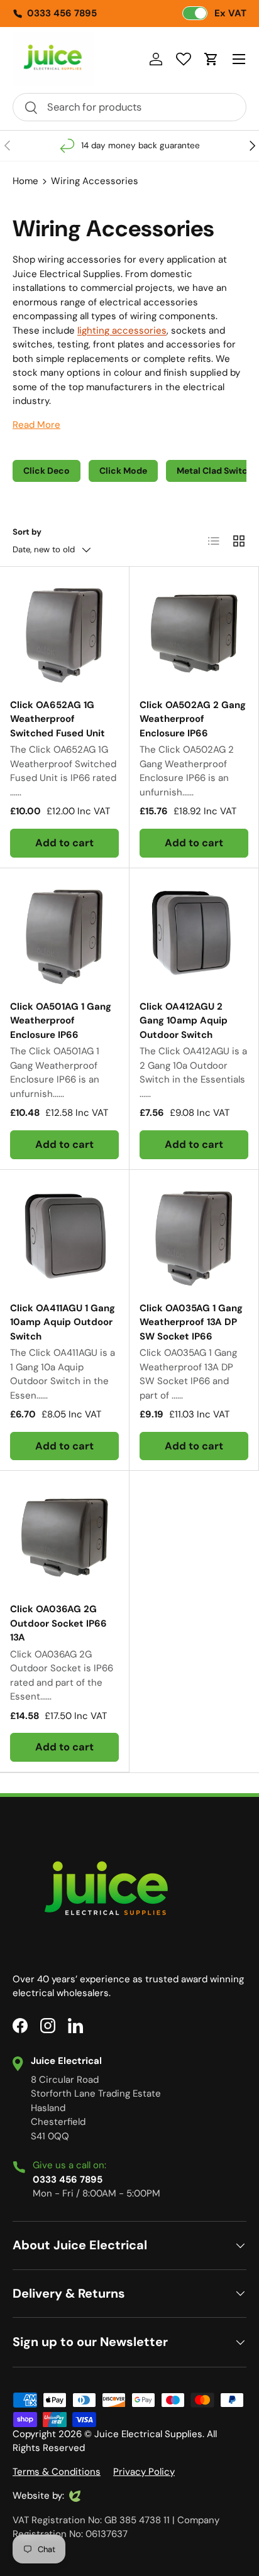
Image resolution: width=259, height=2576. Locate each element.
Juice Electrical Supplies (148, 2434)
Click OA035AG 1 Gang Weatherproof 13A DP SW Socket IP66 (191, 1322)
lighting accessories (122, 330)
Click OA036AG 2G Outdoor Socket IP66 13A (58, 1623)
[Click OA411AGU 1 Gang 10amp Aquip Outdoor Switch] (64, 1234)
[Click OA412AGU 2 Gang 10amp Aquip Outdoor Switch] (194, 933)
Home (25, 181)
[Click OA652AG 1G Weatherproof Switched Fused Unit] (64, 631)
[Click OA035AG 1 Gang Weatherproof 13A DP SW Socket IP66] (194, 1234)
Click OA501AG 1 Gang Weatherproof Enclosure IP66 (61, 1021)
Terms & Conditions (57, 2472)
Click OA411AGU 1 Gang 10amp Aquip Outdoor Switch (63, 1322)
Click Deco (47, 471)
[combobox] (129, 107)
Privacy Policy (144, 2472)
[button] (211, 59)
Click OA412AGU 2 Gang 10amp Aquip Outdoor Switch (184, 1021)
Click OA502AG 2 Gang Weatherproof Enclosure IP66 (193, 719)
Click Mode (123, 471)
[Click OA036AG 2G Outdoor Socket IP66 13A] (64, 1535)
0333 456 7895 (62, 13)
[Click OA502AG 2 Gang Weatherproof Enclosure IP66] (194, 631)
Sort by (27, 532)
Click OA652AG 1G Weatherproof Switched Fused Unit (58, 719)
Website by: (38, 2496)
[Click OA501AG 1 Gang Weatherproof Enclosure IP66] (64, 933)
